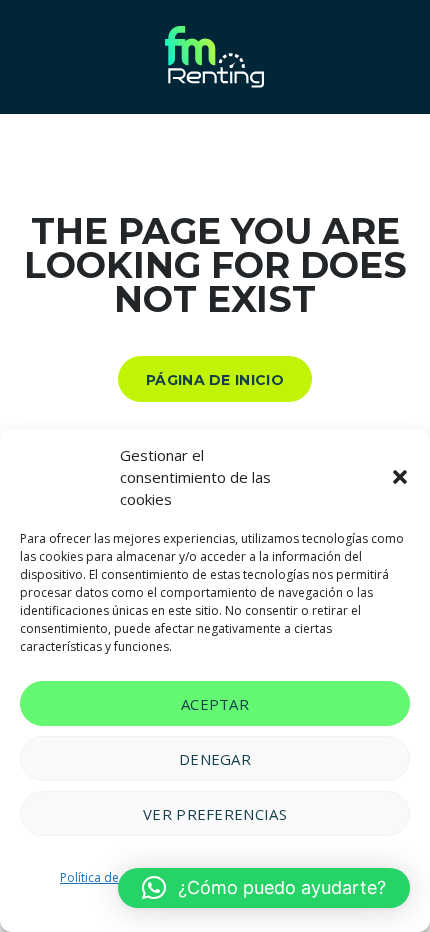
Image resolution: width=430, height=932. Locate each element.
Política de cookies (113, 877)
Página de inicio (215, 380)
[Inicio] (215, 55)
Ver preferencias (215, 814)
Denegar (215, 759)
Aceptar (215, 704)
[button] (400, 477)
